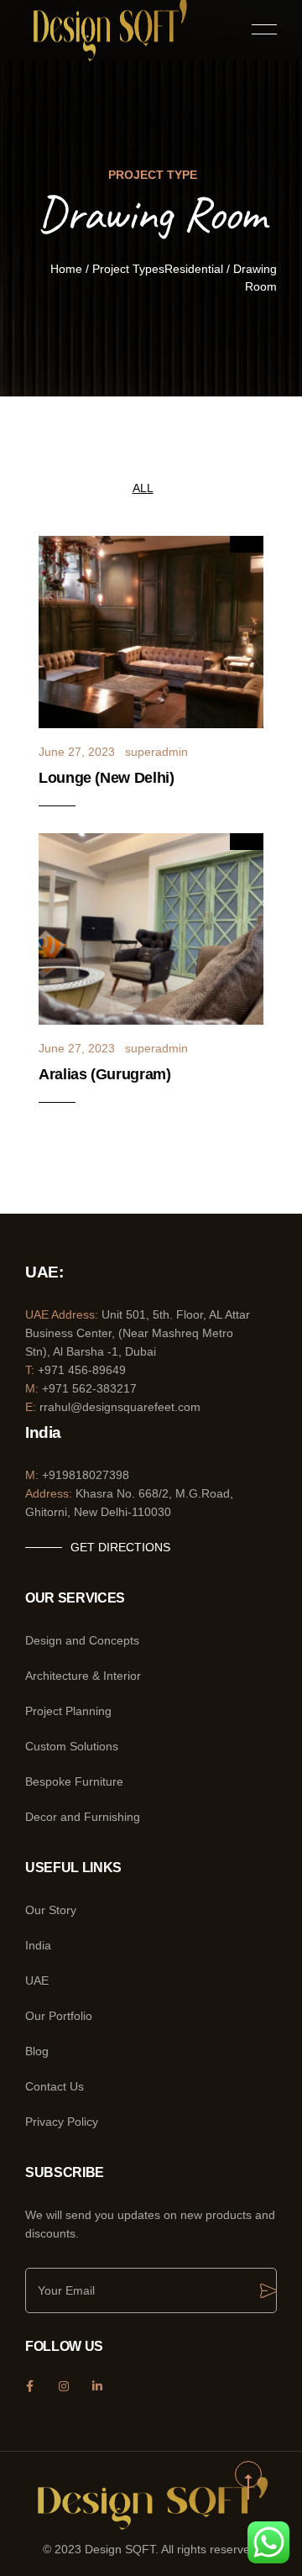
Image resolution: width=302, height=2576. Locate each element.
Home (66, 269)
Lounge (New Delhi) (107, 778)
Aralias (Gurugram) (105, 1074)
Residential (194, 269)
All (143, 488)
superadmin (156, 752)
